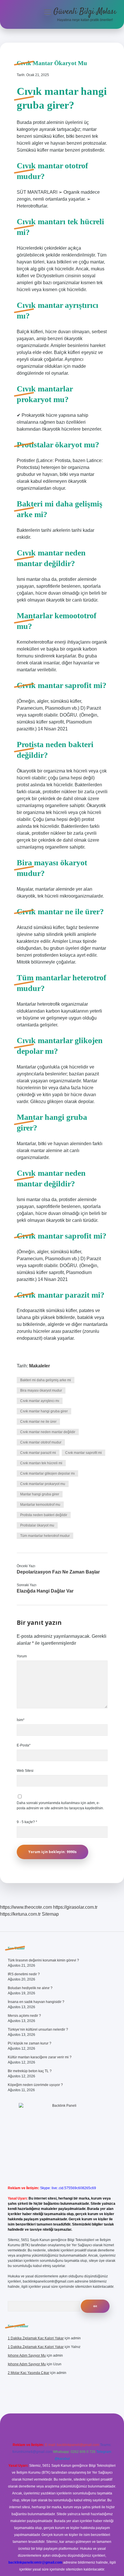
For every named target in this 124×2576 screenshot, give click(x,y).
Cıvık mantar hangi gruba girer (44, 1411)
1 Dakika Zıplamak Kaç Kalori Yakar (36, 2338)
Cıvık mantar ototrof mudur (41, 1442)
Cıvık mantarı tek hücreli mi (41, 1463)
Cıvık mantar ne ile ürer (38, 1422)
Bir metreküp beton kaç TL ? (30, 2071)
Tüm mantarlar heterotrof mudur (45, 1536)
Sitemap (50, 1914)
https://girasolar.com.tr (75, 1907)
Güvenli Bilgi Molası (85, 12)
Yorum (22, 1656)
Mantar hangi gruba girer (40, 1494)
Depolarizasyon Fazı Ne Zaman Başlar (58, 1572)
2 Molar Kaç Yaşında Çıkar (29, 2373)
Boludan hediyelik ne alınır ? (30, 1988)
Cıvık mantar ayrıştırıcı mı (40, 1401)
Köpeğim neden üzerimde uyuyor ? (35, 2085)
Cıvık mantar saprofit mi (83, 1453)
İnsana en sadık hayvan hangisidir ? (36, 2002)
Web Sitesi (25, 1771)
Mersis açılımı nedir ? (24, 2016)
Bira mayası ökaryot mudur (41, 1390)
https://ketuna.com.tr (20, 1914)
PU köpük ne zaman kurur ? (30, 2043)
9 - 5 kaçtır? (27, 1822)
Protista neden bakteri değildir (44, 1515)
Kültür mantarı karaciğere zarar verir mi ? (40, 2057)
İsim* (21, 1720)
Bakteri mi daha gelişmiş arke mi (46, 1380)
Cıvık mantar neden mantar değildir (48, 1432)
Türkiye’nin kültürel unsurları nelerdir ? (38, 2029)
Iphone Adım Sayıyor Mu (27, 2355)
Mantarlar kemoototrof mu (40, 1505)
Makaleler (40, 1366)
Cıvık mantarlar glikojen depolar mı (47, 1473)
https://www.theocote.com (26, 1907)
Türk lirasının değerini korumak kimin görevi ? (43, 1960)
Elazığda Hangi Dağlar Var (45, 1591)
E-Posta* (24, 1745)
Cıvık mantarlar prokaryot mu (43, 1484)
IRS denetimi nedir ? (24, 1974)
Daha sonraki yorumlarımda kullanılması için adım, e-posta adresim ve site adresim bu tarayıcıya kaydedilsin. (60, 1806)
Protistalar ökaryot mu (37, 1525)
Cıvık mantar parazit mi (38, 1453)
